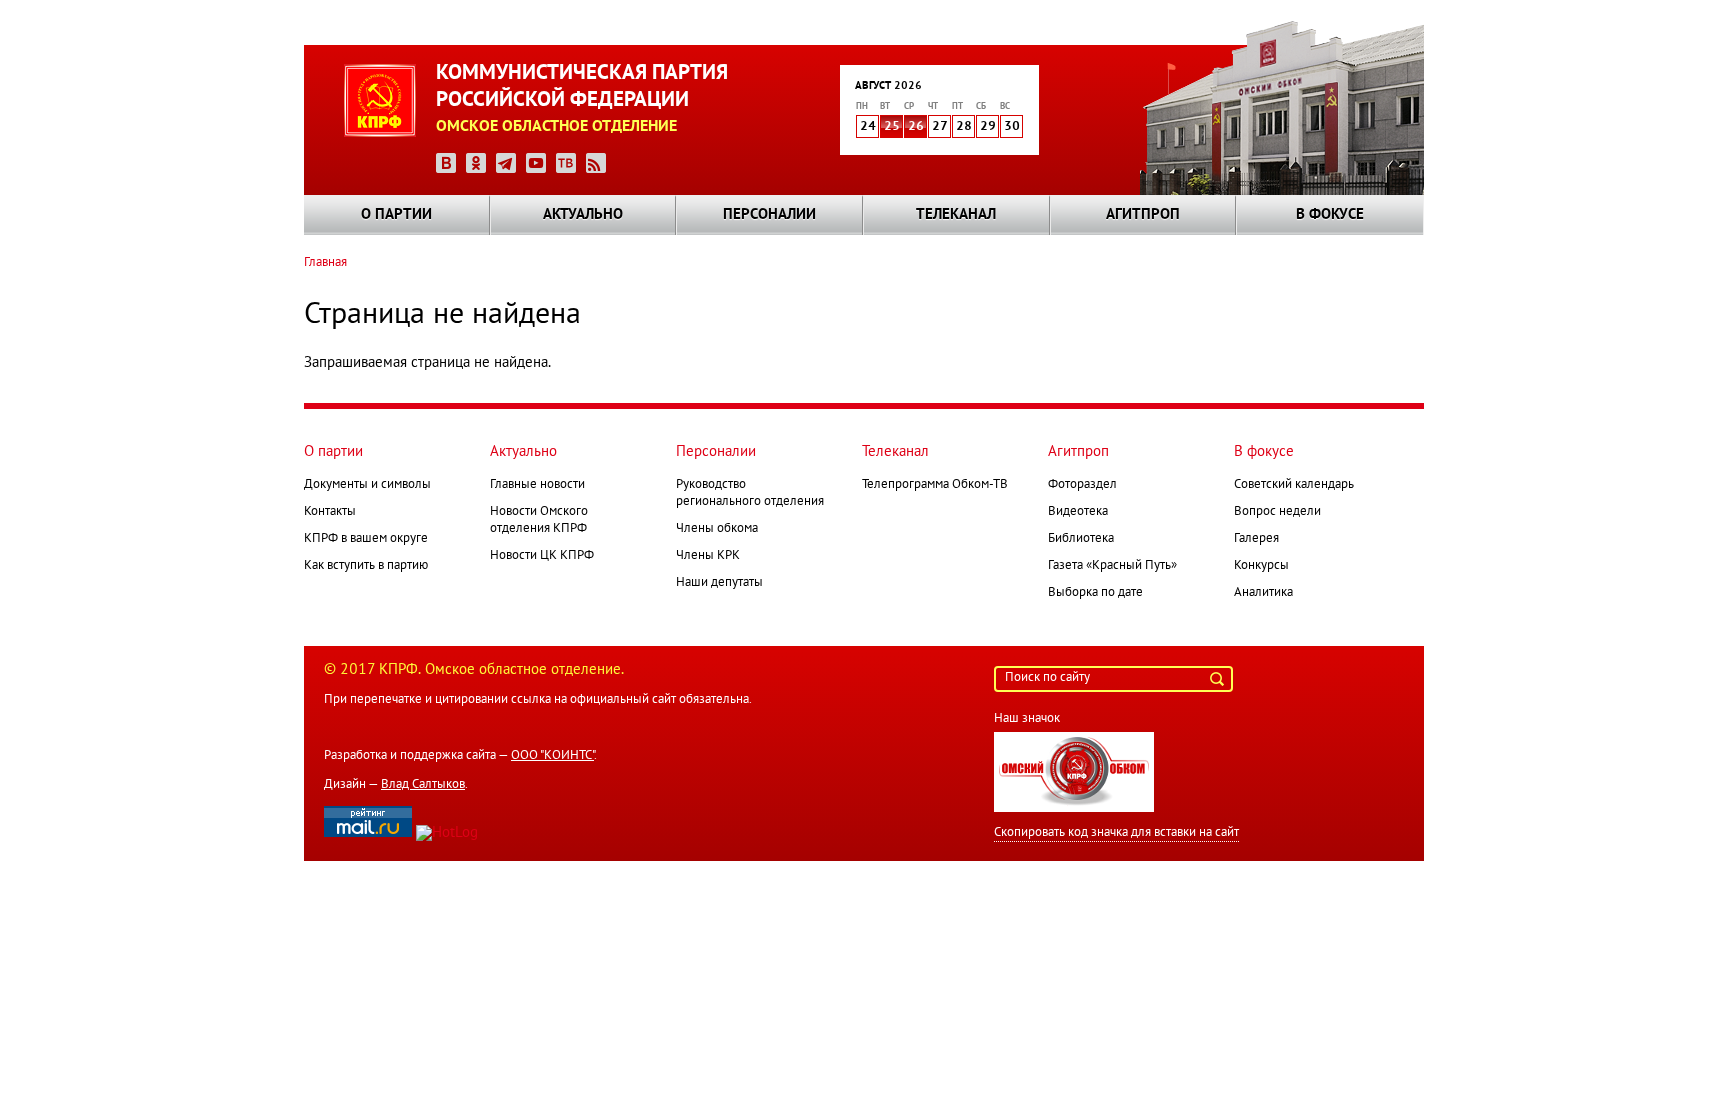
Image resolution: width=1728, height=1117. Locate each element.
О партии (396, 215)
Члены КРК (708, 556)
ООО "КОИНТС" (552, 756)
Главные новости (537, 485)
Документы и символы (367, 485)
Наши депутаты (719, 583)
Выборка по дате (1095, 593)
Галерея (1256, 539)
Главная (325, 263)
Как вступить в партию (366, 566)
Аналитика (1263, 593)
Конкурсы (1261, 566)
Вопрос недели (1277, 512)
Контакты (330, 512)
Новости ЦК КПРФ (542, 556)
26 (916, 127)
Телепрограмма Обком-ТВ (935, 485)
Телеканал (956, 215)
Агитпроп (1143, 215)
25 (892, 127)
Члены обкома (717, 529)
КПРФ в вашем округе (366, 539)
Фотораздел (1082, 485)
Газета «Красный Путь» (1112, 566)
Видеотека (1078, 512)
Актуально (583, 215)
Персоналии (769, 215)
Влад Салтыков (423, 785)
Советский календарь (1294, 485)
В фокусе (1330, 215)
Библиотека (1081, 539)
